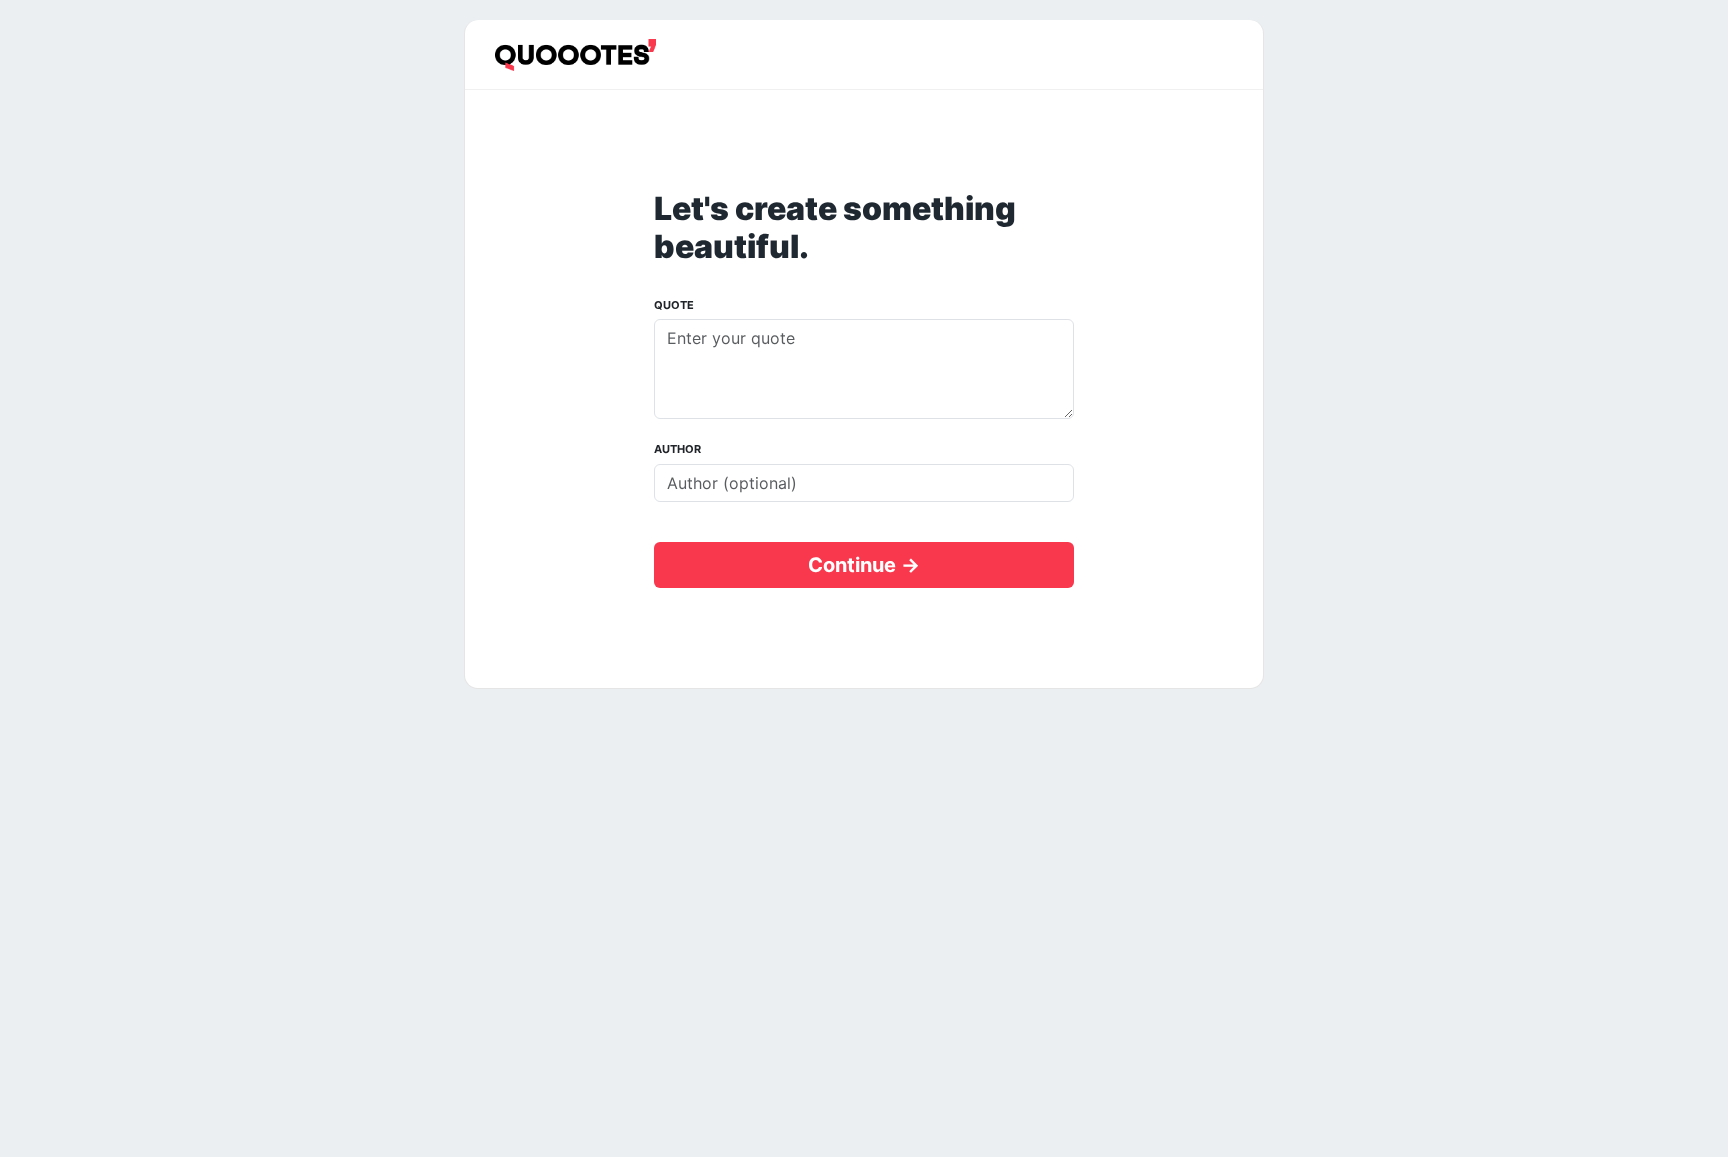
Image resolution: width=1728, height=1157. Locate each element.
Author (677, 449)
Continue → (864, 565)
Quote (674, 305)
